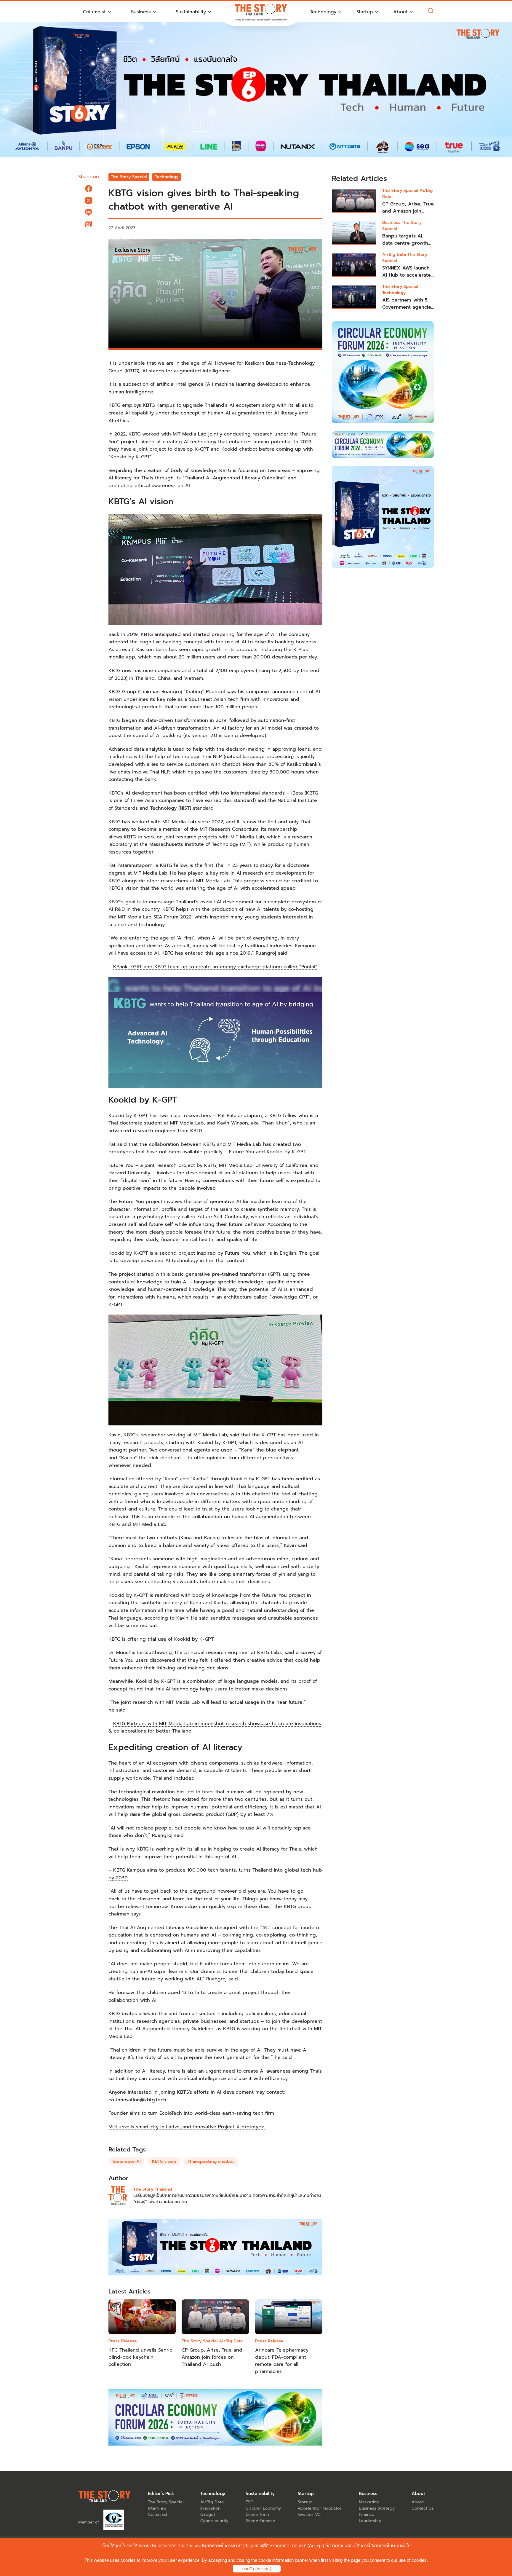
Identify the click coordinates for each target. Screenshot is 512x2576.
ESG (249, 2502)
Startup (305, 2502)
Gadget (208, 2514)
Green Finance (260, 2521)
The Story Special (129, 177)
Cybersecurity (214, 2521)
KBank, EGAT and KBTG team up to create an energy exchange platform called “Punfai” (215, 967)
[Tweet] (89, 200)
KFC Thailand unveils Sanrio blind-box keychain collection (140, 2357)
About (418, 2502)
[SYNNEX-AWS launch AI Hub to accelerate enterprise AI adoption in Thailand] (354, 265)
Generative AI (127, 2161)
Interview (157, 2508)
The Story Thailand (153, 2189)
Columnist (158, 2514)
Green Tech (257, 2514)
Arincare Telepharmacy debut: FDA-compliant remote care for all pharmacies (282, 2361)
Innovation (210, 2508)
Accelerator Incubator (320, 2508)
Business (392, 222)
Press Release (123, 2341)
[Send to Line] (89, 212)
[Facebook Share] (89, 189)
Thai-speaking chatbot (211, 2161)
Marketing (369, 2502)
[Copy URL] (89, 224)
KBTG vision (164, 2161)
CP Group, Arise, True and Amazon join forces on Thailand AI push (212, 2357)
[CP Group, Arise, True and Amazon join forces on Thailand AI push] (354, 201)
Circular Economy (263, 2508)
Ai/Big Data (231, 2341)
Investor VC (309, 2514)
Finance (367, 2514)
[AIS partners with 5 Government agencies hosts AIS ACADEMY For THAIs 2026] (354, 297)
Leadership (370, 2521)
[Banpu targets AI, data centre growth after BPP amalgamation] (354, 233)
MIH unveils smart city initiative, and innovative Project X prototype (187, 2127)
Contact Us (423, 2508)
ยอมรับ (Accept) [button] (257, 2569)
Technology (167, 177)
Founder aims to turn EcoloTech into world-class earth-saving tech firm (191, 2113)
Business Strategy (377, 2508)
